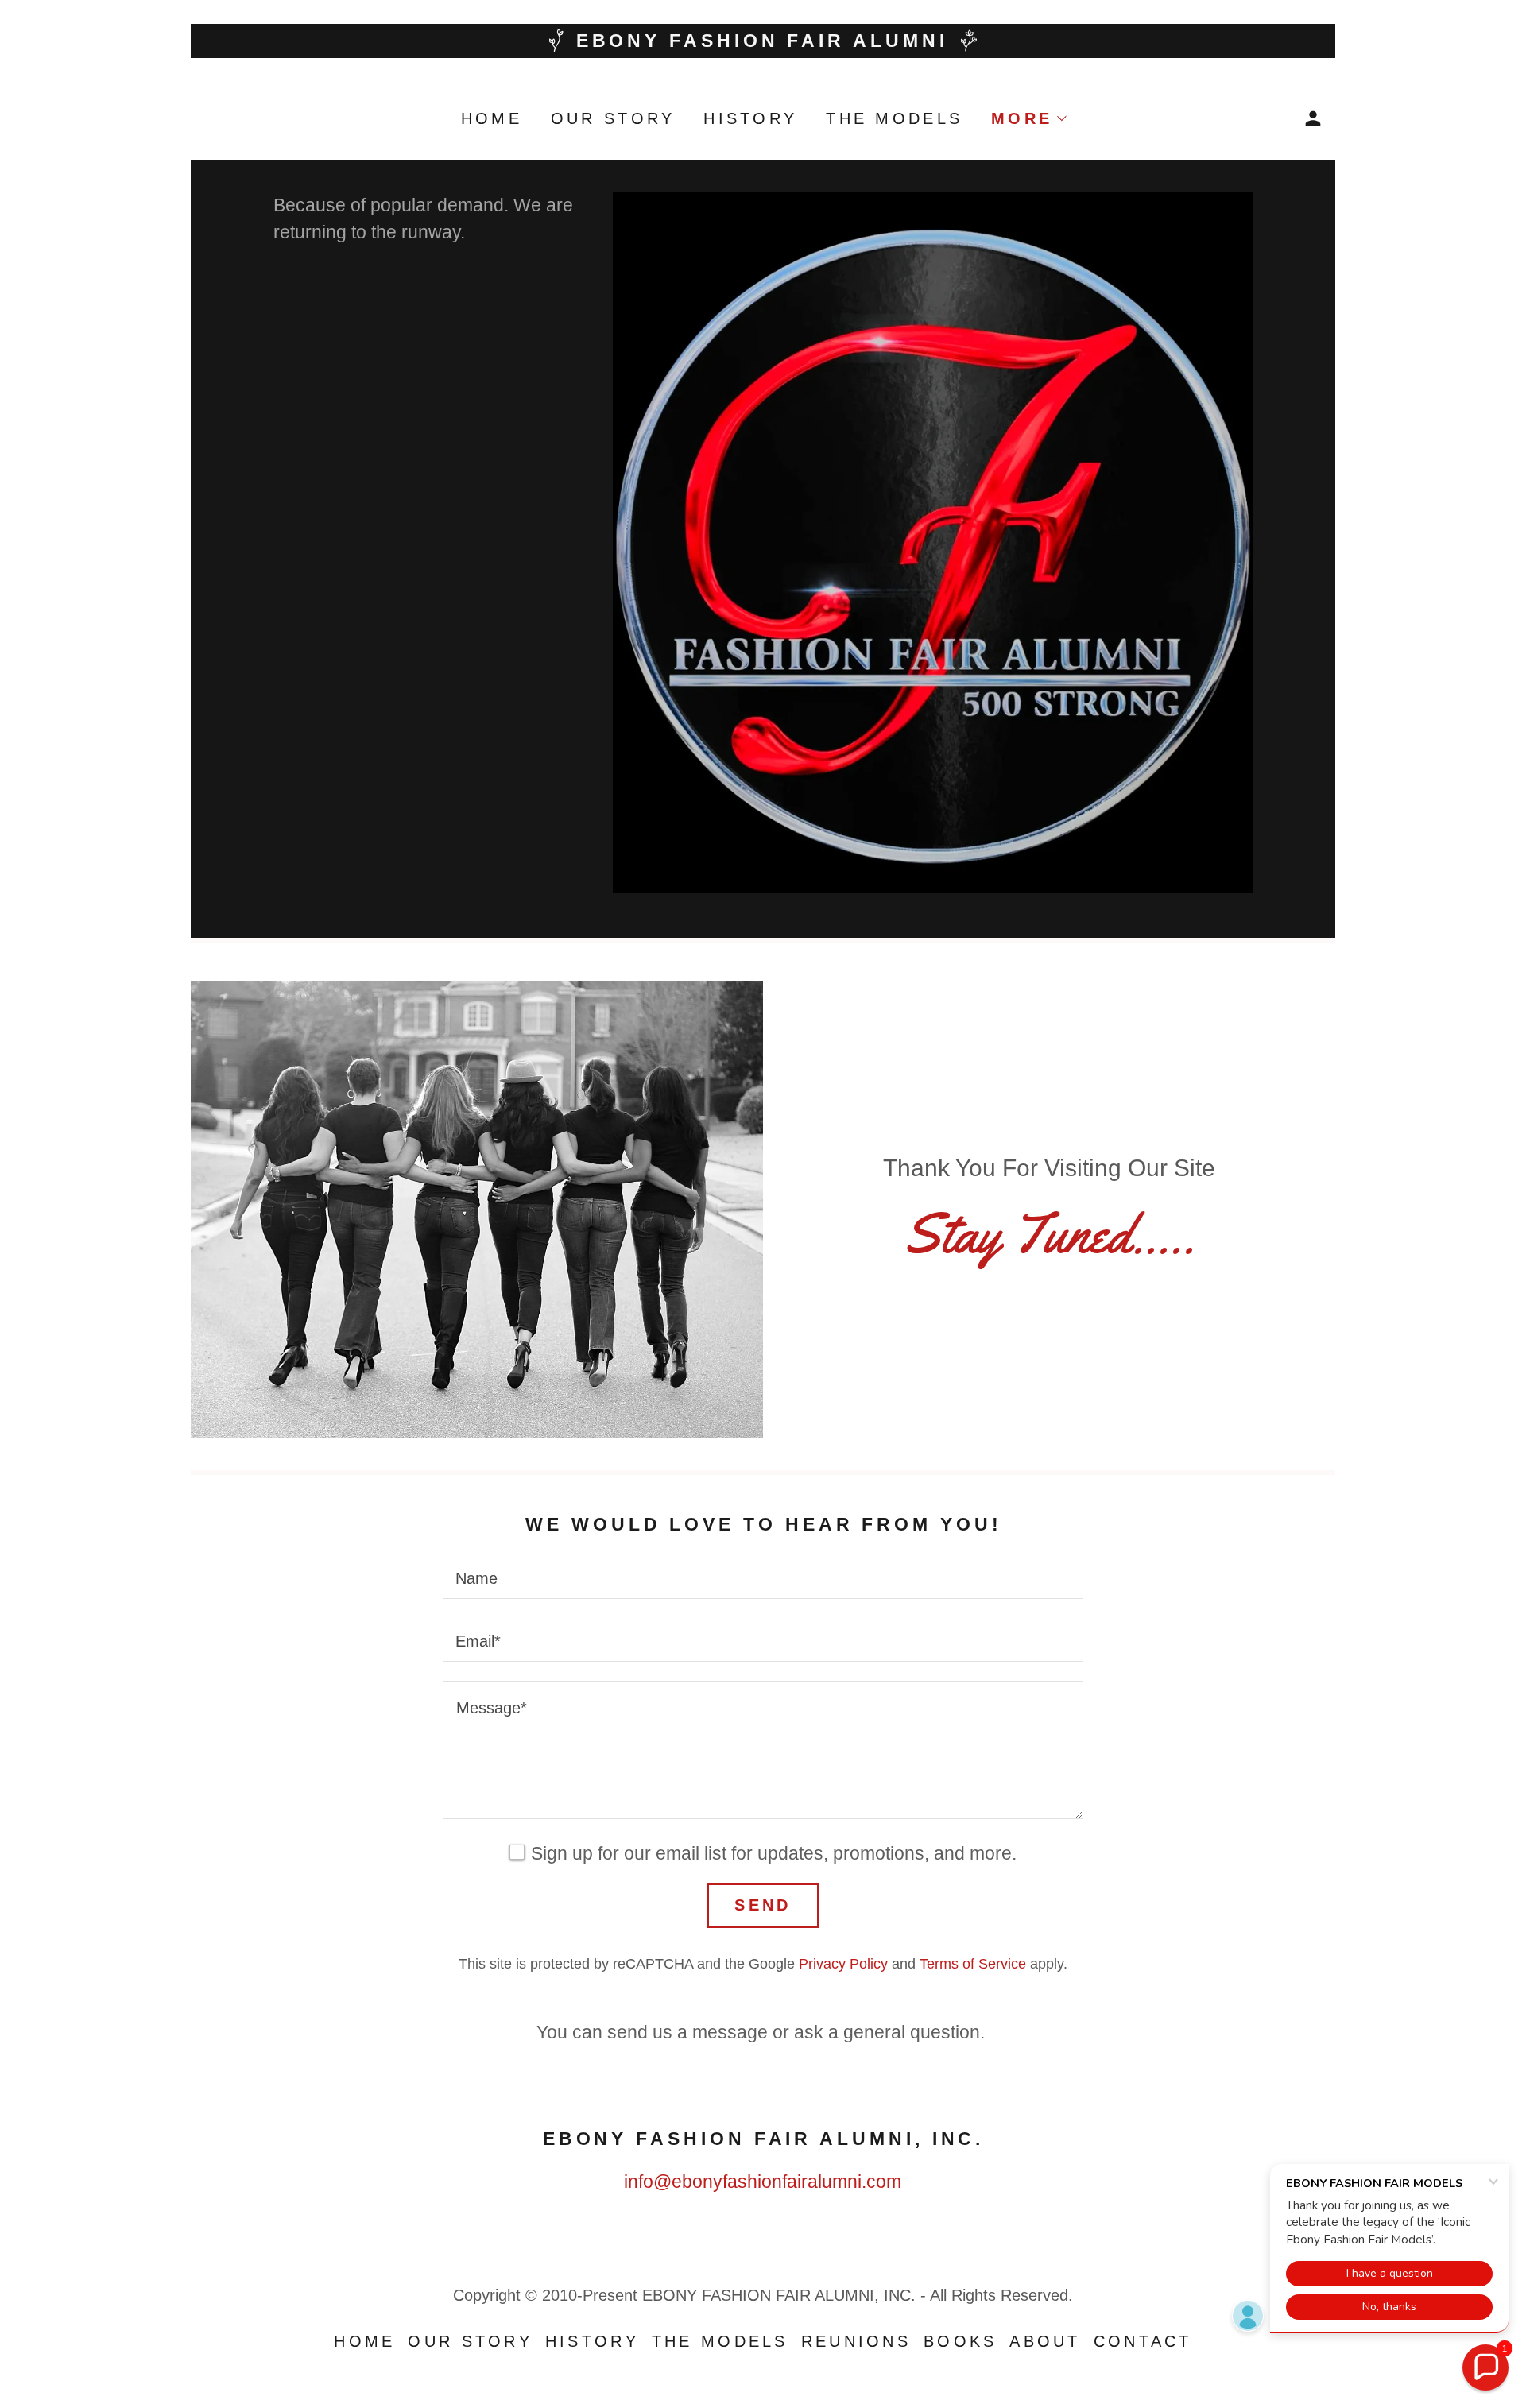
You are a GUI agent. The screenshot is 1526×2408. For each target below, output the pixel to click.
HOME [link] (492, 118)
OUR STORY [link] (613, 118)
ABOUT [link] (1045, 2341)
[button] (1028, 118)
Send (763, 1905)
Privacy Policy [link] (843, 1964)
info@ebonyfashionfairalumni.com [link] (763, 2182)
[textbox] (763, 1577)
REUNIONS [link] (856, 2341)
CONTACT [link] (1143, 2341)
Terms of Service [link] (973, 1964)
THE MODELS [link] (894, 118)
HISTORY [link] (750, 118)
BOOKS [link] (960, 2341)
